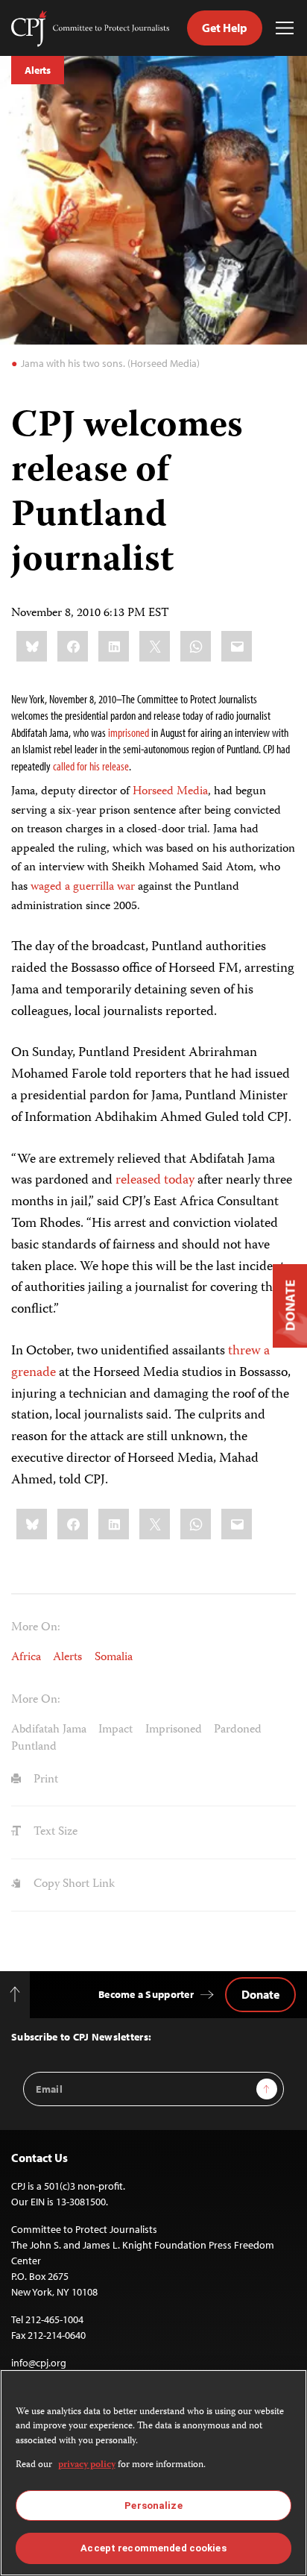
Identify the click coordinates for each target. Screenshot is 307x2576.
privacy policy (87, 2465)
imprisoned (129, 732)
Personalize (153, 2506)
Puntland (34, 1747)
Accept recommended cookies (153, 2548)
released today (155, 1181)
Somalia (114, 1658)
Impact (115, 1730)
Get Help (225, 28)
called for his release (91, 766)
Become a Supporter (146, 1994)
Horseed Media (170, 792)
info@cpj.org (39, 2363)
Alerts (38, 70)
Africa (26, 1658)
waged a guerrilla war (83, 888)
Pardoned (238, 1730)
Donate (260, 1994)
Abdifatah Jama (49, 1730)
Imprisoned (174, 1730)
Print (44, 1780)
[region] (153, 2473)
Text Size (54, 1832)
